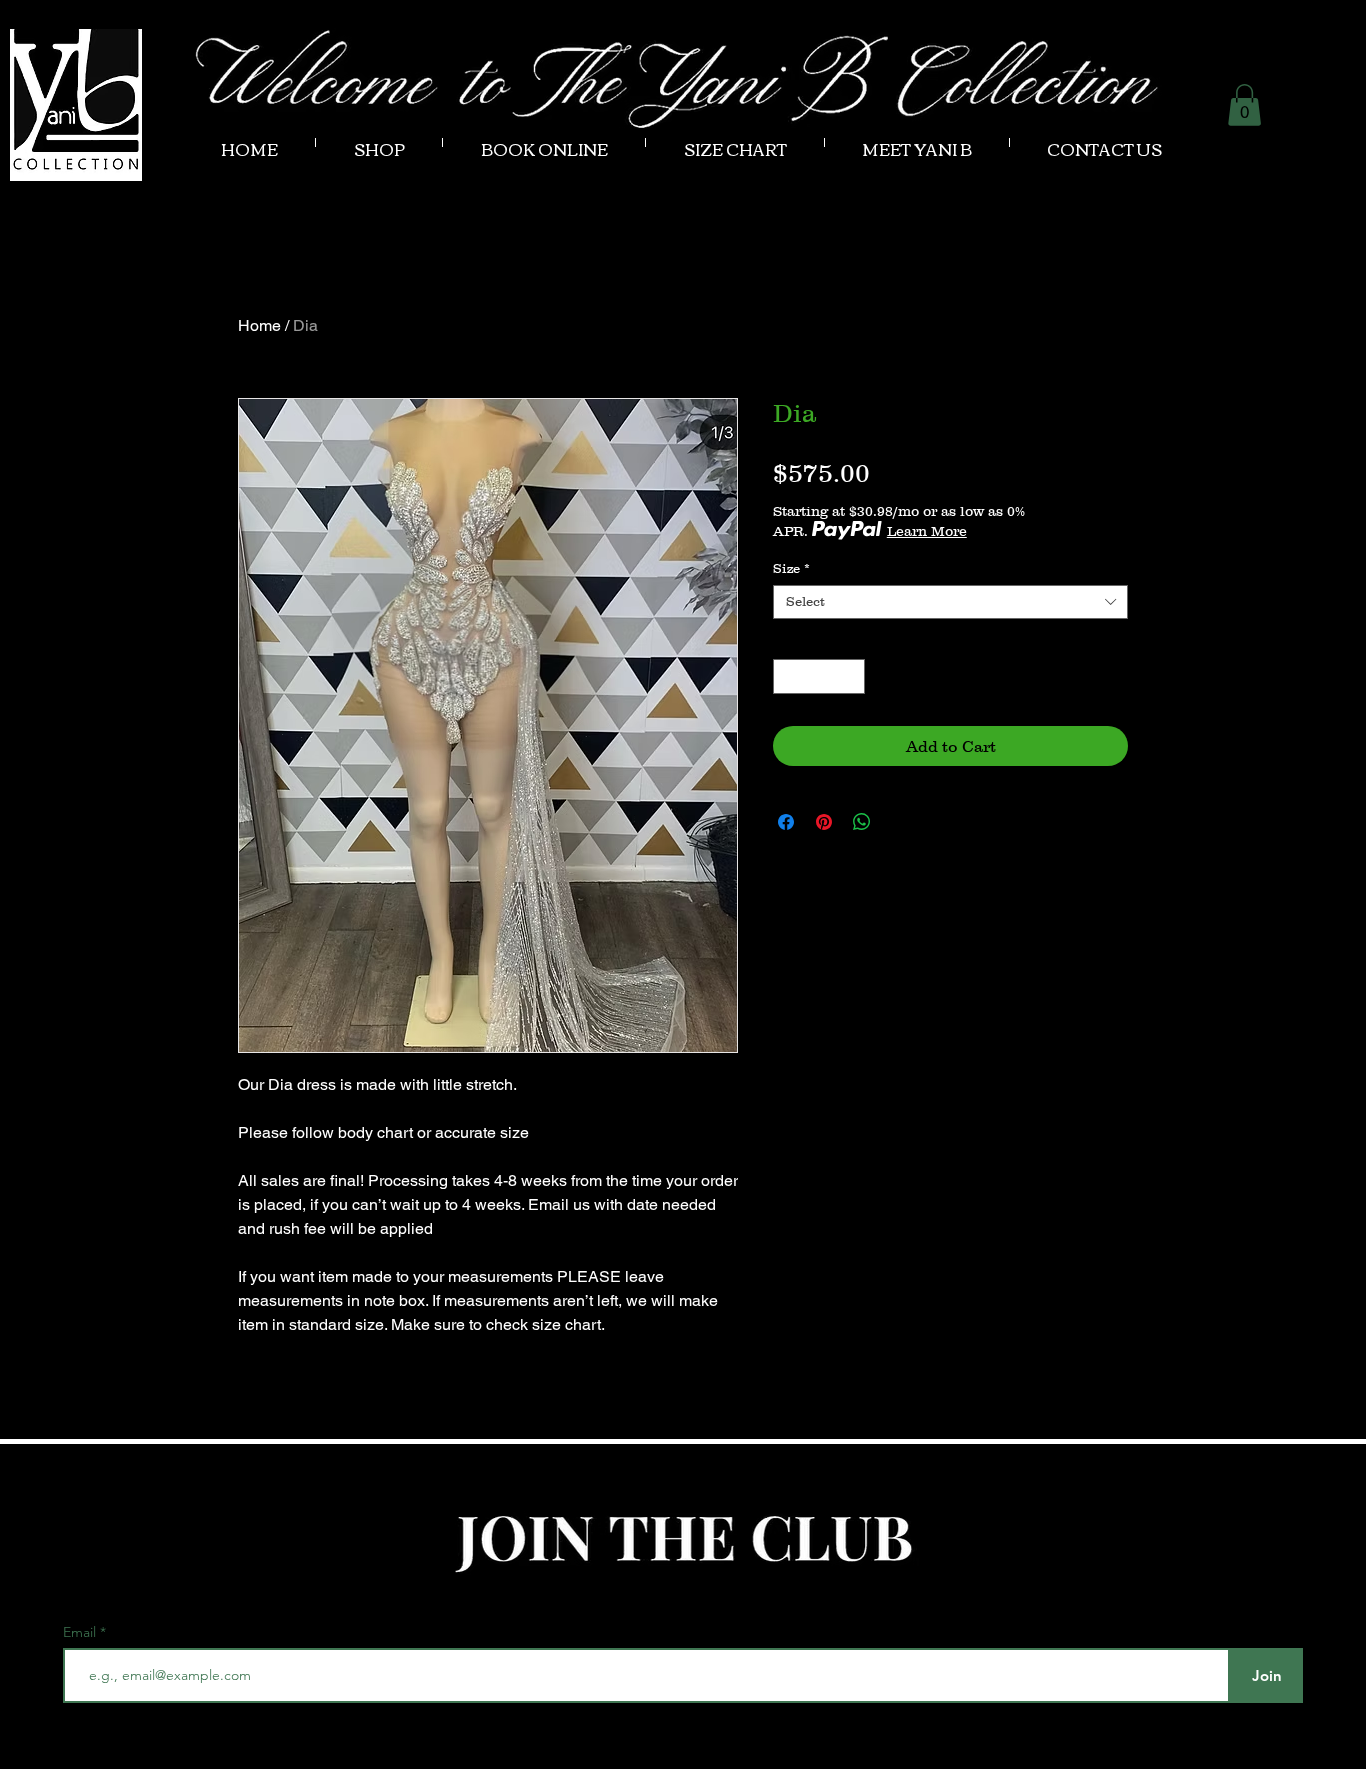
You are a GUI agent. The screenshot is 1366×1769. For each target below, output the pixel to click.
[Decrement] (788, 677)
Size (791, 568)
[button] (1244, 105)
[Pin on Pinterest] (824, 822)
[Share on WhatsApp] (862, 822)
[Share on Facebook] (786, 822)
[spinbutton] (819, 677)
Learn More (927, 531)
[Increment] (851, 677)
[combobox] (950, 602)
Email (81, 1632)
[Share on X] (900, 822)
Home (259, 325)
